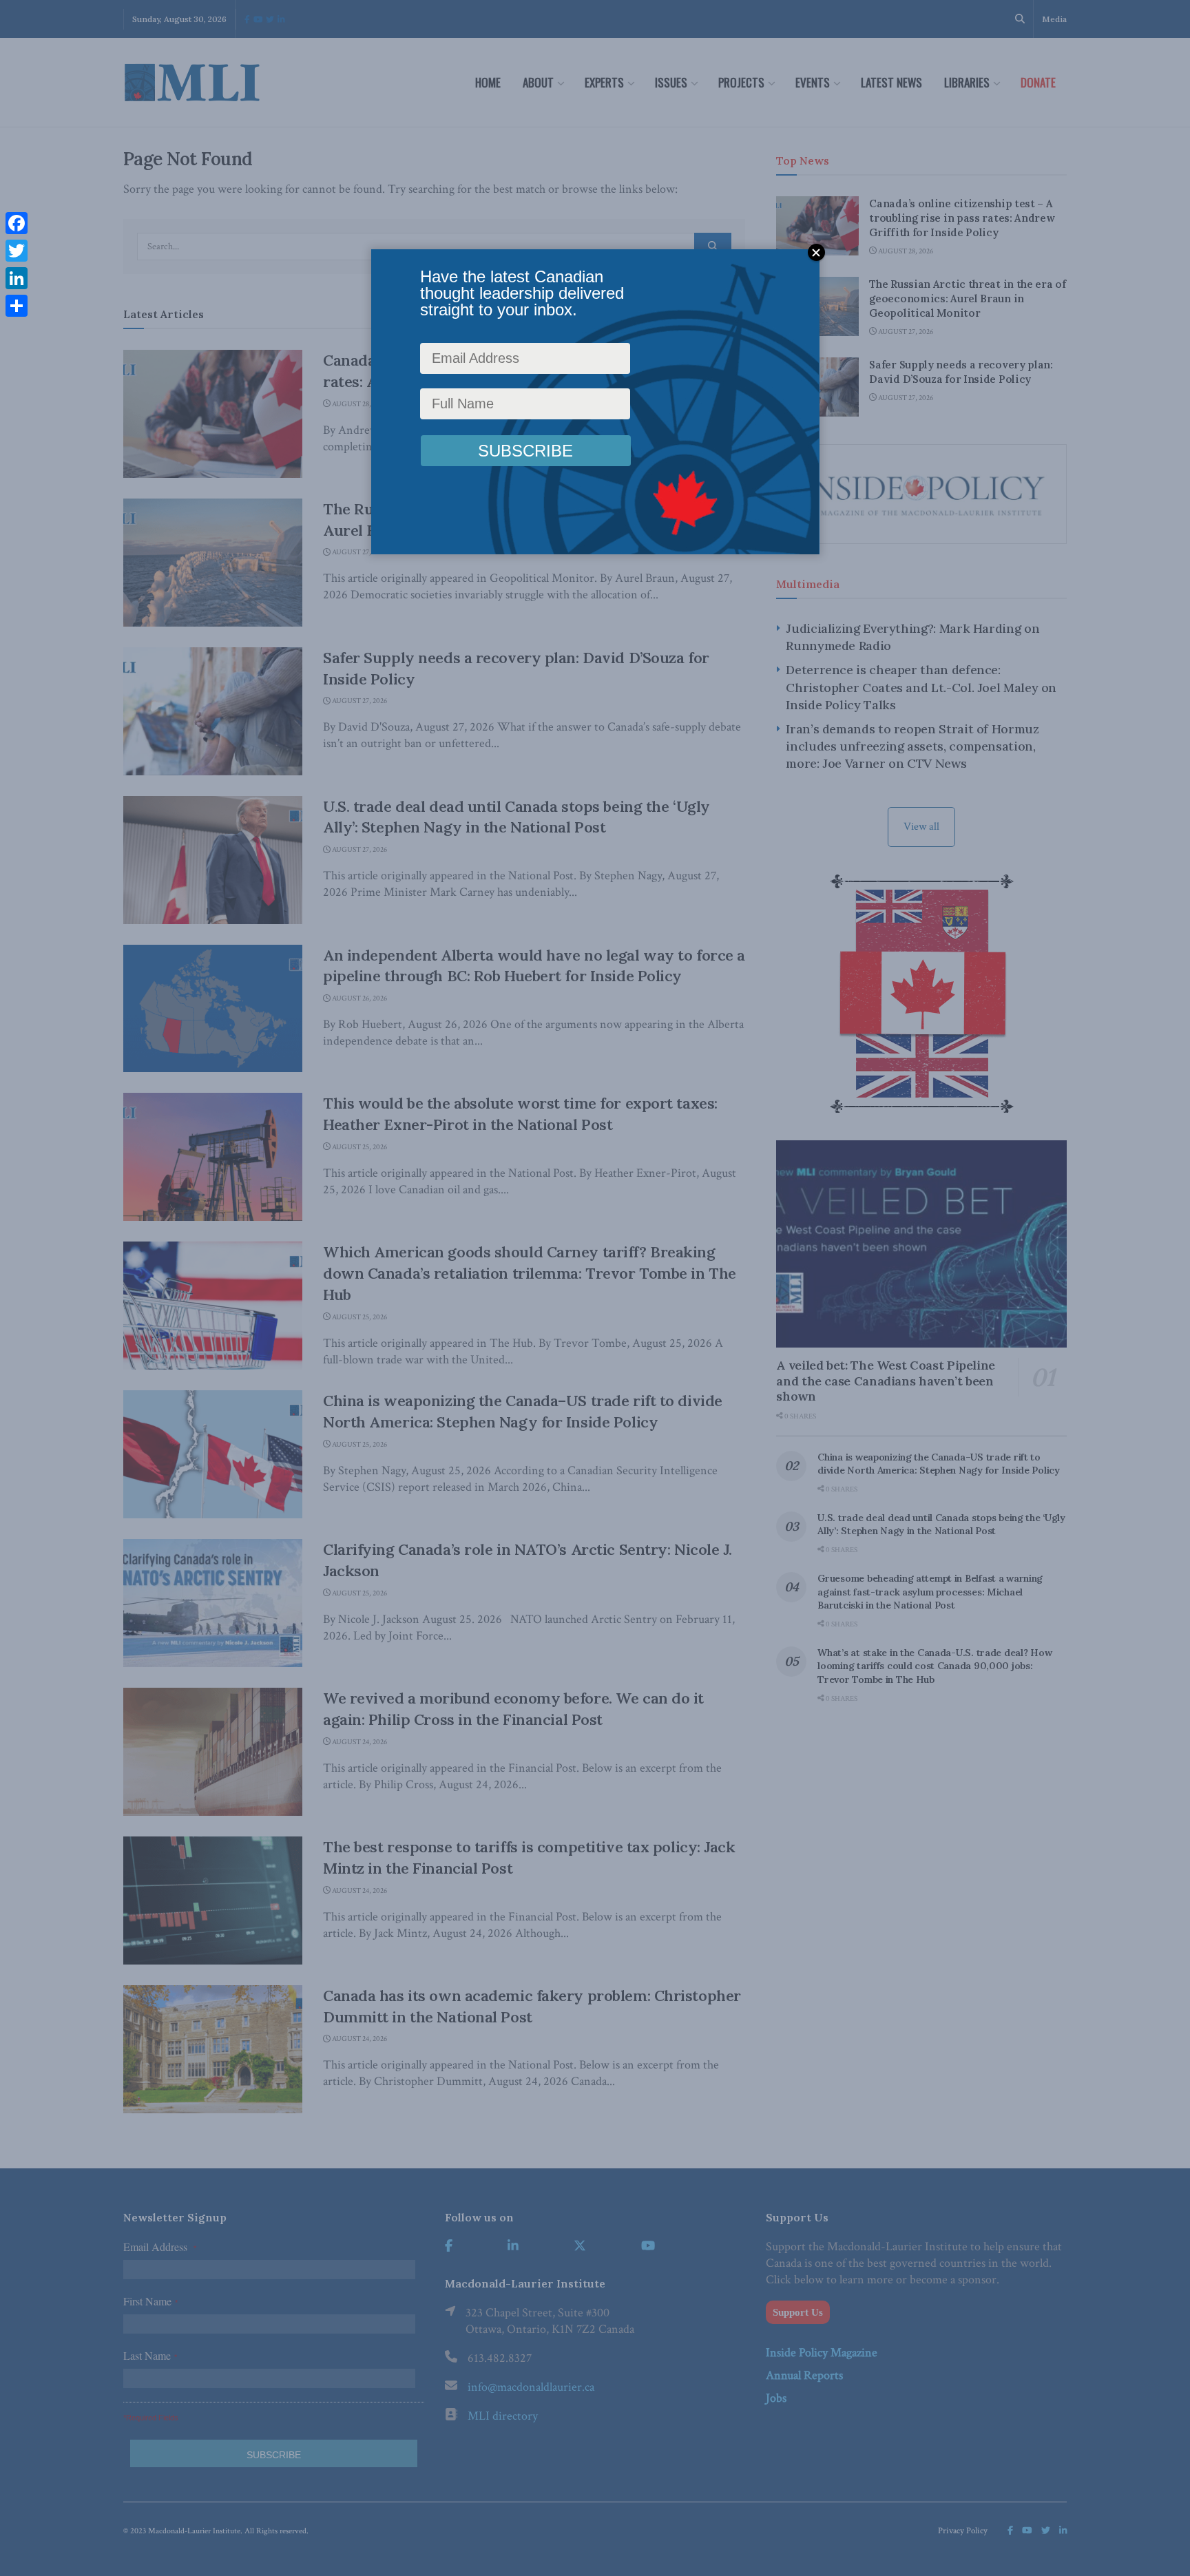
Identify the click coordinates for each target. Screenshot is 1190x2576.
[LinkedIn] (17, 278)
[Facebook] (17, 223)
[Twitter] (17, 251)
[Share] (17, 306)
